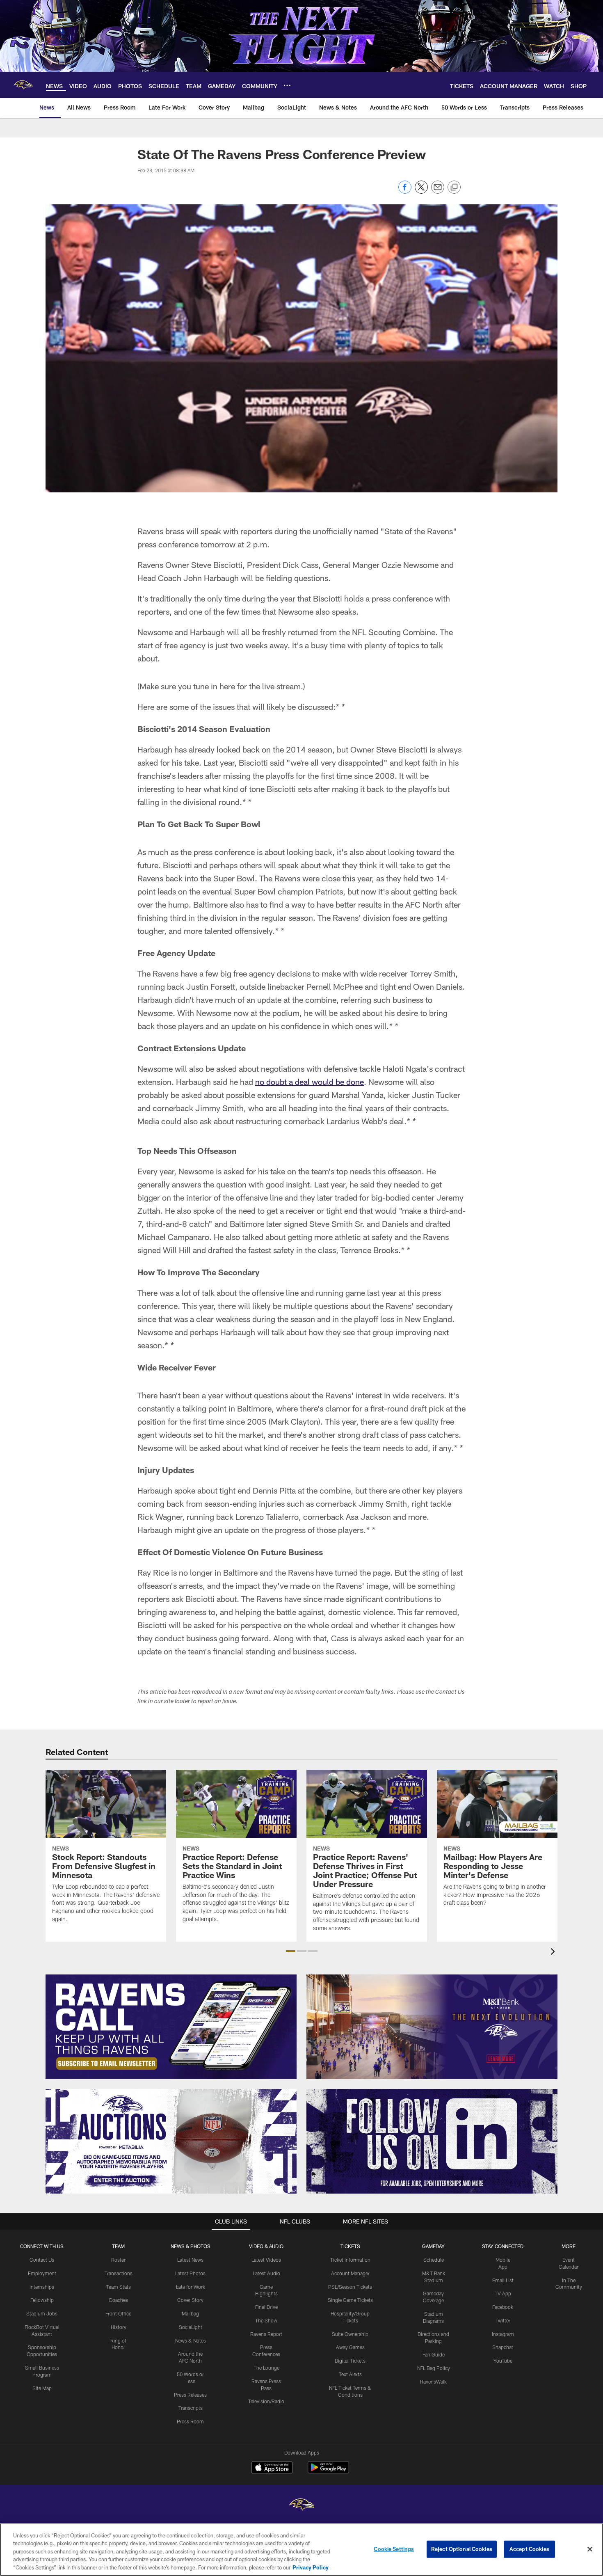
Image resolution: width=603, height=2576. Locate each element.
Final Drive (266, 2307)
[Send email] (438, 191)
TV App (503, 2293)
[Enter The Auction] (171, 2141)
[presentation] (554, 1953)
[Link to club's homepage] (23, 85)
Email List (503, 2280)
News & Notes (191, 2340)
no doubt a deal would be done (309, 1082)
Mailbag (190, 2313)
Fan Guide (434, 2354)
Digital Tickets (350, 2361)
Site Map (42, 2388)
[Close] (590, 2549)
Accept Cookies (529, 2549)
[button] (291, 1951)
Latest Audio (266, 2273)
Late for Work (191, 2287)
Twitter (503, 2320)
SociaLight (191, 2327)
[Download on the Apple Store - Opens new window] (272, 2468)
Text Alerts (350, 2374)
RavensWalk (433, 2382)
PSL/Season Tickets (350, 2287)
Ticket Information (350, 2260)
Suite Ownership (350, 2334)
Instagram (503, 2334)
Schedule (434, 2260)
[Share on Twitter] (421, 191)
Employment (42, 2273)
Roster (118, 2260)
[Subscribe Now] (171, 2027)
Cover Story (190, 2300)
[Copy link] (454, 188)
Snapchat (503, 2347)
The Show (266, 2320)
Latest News (190, 2260)
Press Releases (190, 2395)
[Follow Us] (432, 2141)
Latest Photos (190, 2273)
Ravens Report (266, 2334)
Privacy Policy (311, 2567)
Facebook (503, 2307)
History (119, 2327)
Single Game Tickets (350, 2300)
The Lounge (266, 2368)
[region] (301, 2550)
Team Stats (119, 2287)
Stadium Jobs (42, 2313)
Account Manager (350, 2273)
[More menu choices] (287, 85)
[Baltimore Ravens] (301, 2506)
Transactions (119, 2273)
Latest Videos (266, 2260)
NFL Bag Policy (434, 2368)
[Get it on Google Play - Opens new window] (328, 2472)
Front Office (118, 2313)
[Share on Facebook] (405, 191)
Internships (42, 2287)
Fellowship (42, 2300)
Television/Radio (266, 2401)
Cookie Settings (394, 2549)
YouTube (503, 2361)
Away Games (350, 2347)
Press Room (190, 2421)
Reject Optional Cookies (462, 2549)
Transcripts (191, 2408)
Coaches (118, 2300)
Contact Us (42, 2260)
